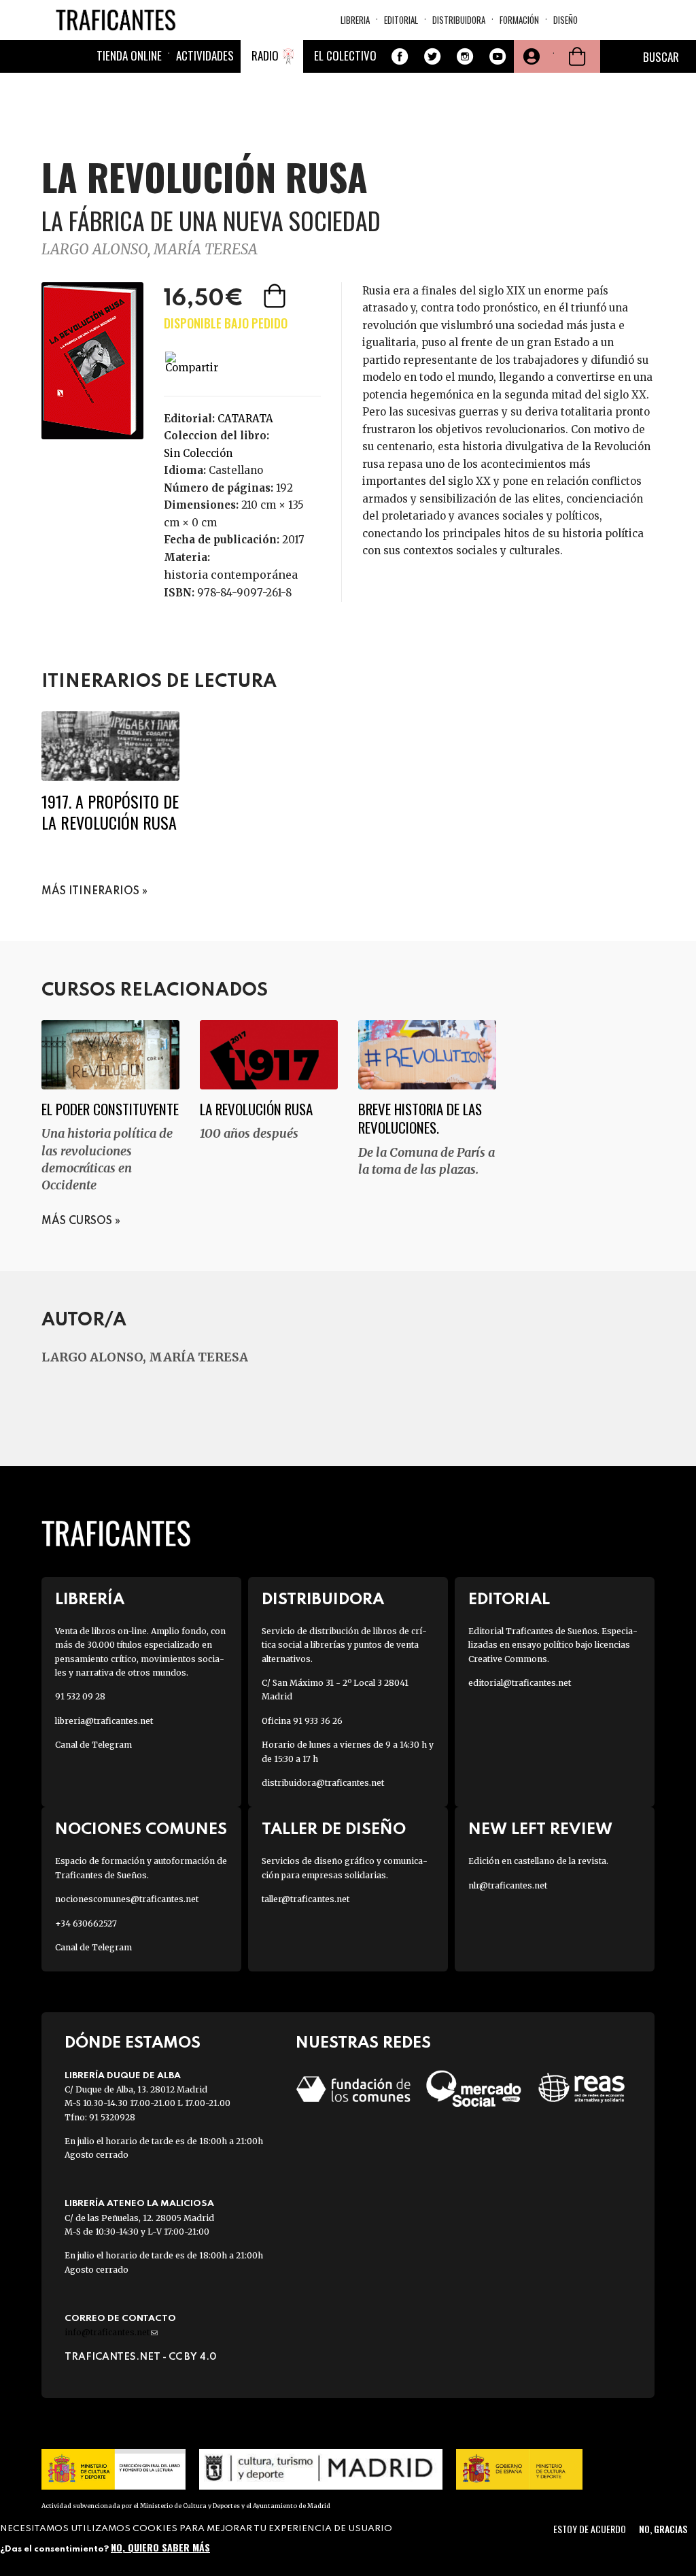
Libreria (355, 20)
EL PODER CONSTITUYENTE (110, 1109)
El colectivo (345, 55)
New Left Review (540, 1830)
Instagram (465, 56)
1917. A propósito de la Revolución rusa (110, 812)
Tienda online (129, 55)
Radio (265, 55)
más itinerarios (90, 892)
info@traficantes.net (111, 2332)
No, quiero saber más (160, 2547)
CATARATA (245, 419)
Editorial (401, 20)
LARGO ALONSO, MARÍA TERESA (150, 249)
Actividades (205, 55)
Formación (519, 20)
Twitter (432, 56)
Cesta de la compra (577, 56)
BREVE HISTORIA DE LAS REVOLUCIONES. (420, 1118)
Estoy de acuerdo (590, 2529)
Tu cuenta (530, 56)
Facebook (400, 56)
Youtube (498, 56)
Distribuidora (459, 20)
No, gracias (663, 2529)
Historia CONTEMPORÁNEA (231, 575)
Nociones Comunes (141, 1830)
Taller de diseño (334, 1830)
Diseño (565, 20)
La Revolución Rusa (256, 1109)
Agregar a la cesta (276, 296)
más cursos (77, 1221)
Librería (90, 1600)
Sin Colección (198, 453)
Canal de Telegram (93, 1745)
